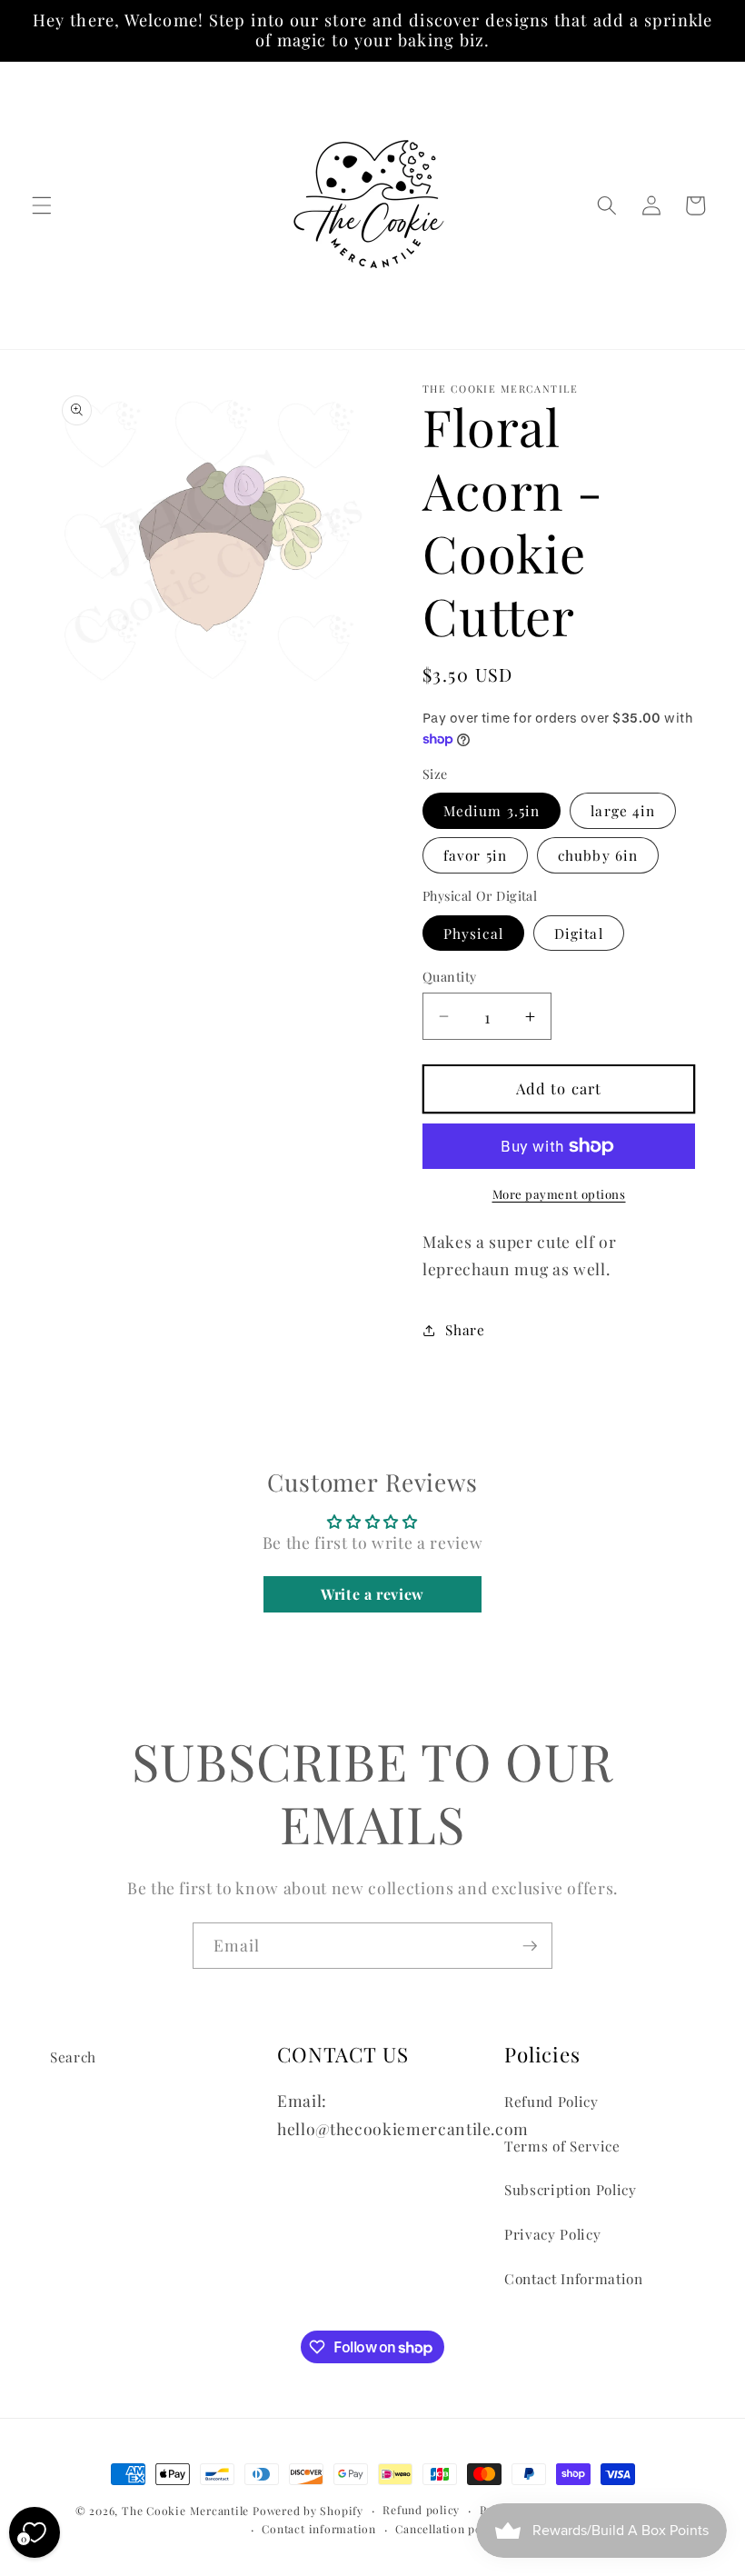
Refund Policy (551, 2101)
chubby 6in (598, 855)
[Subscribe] (530, 1946)
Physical (473, 933)
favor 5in (475, 855)
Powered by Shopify (308, 2511)
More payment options (559, 1194)
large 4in (623, 810)
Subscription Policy (571, 2189)
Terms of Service (562, 2146)
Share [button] (465, 1329)
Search (73, 2057)
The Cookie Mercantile (185, 2511)
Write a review (372, 1594)
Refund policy (421, 2510)
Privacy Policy (552, 2234)
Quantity (450, 977)
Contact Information (574, 2278)
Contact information (319, 2529)
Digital (579, 933)
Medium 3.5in (492, 810)
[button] (42, 205)
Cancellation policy (449, 2529)
